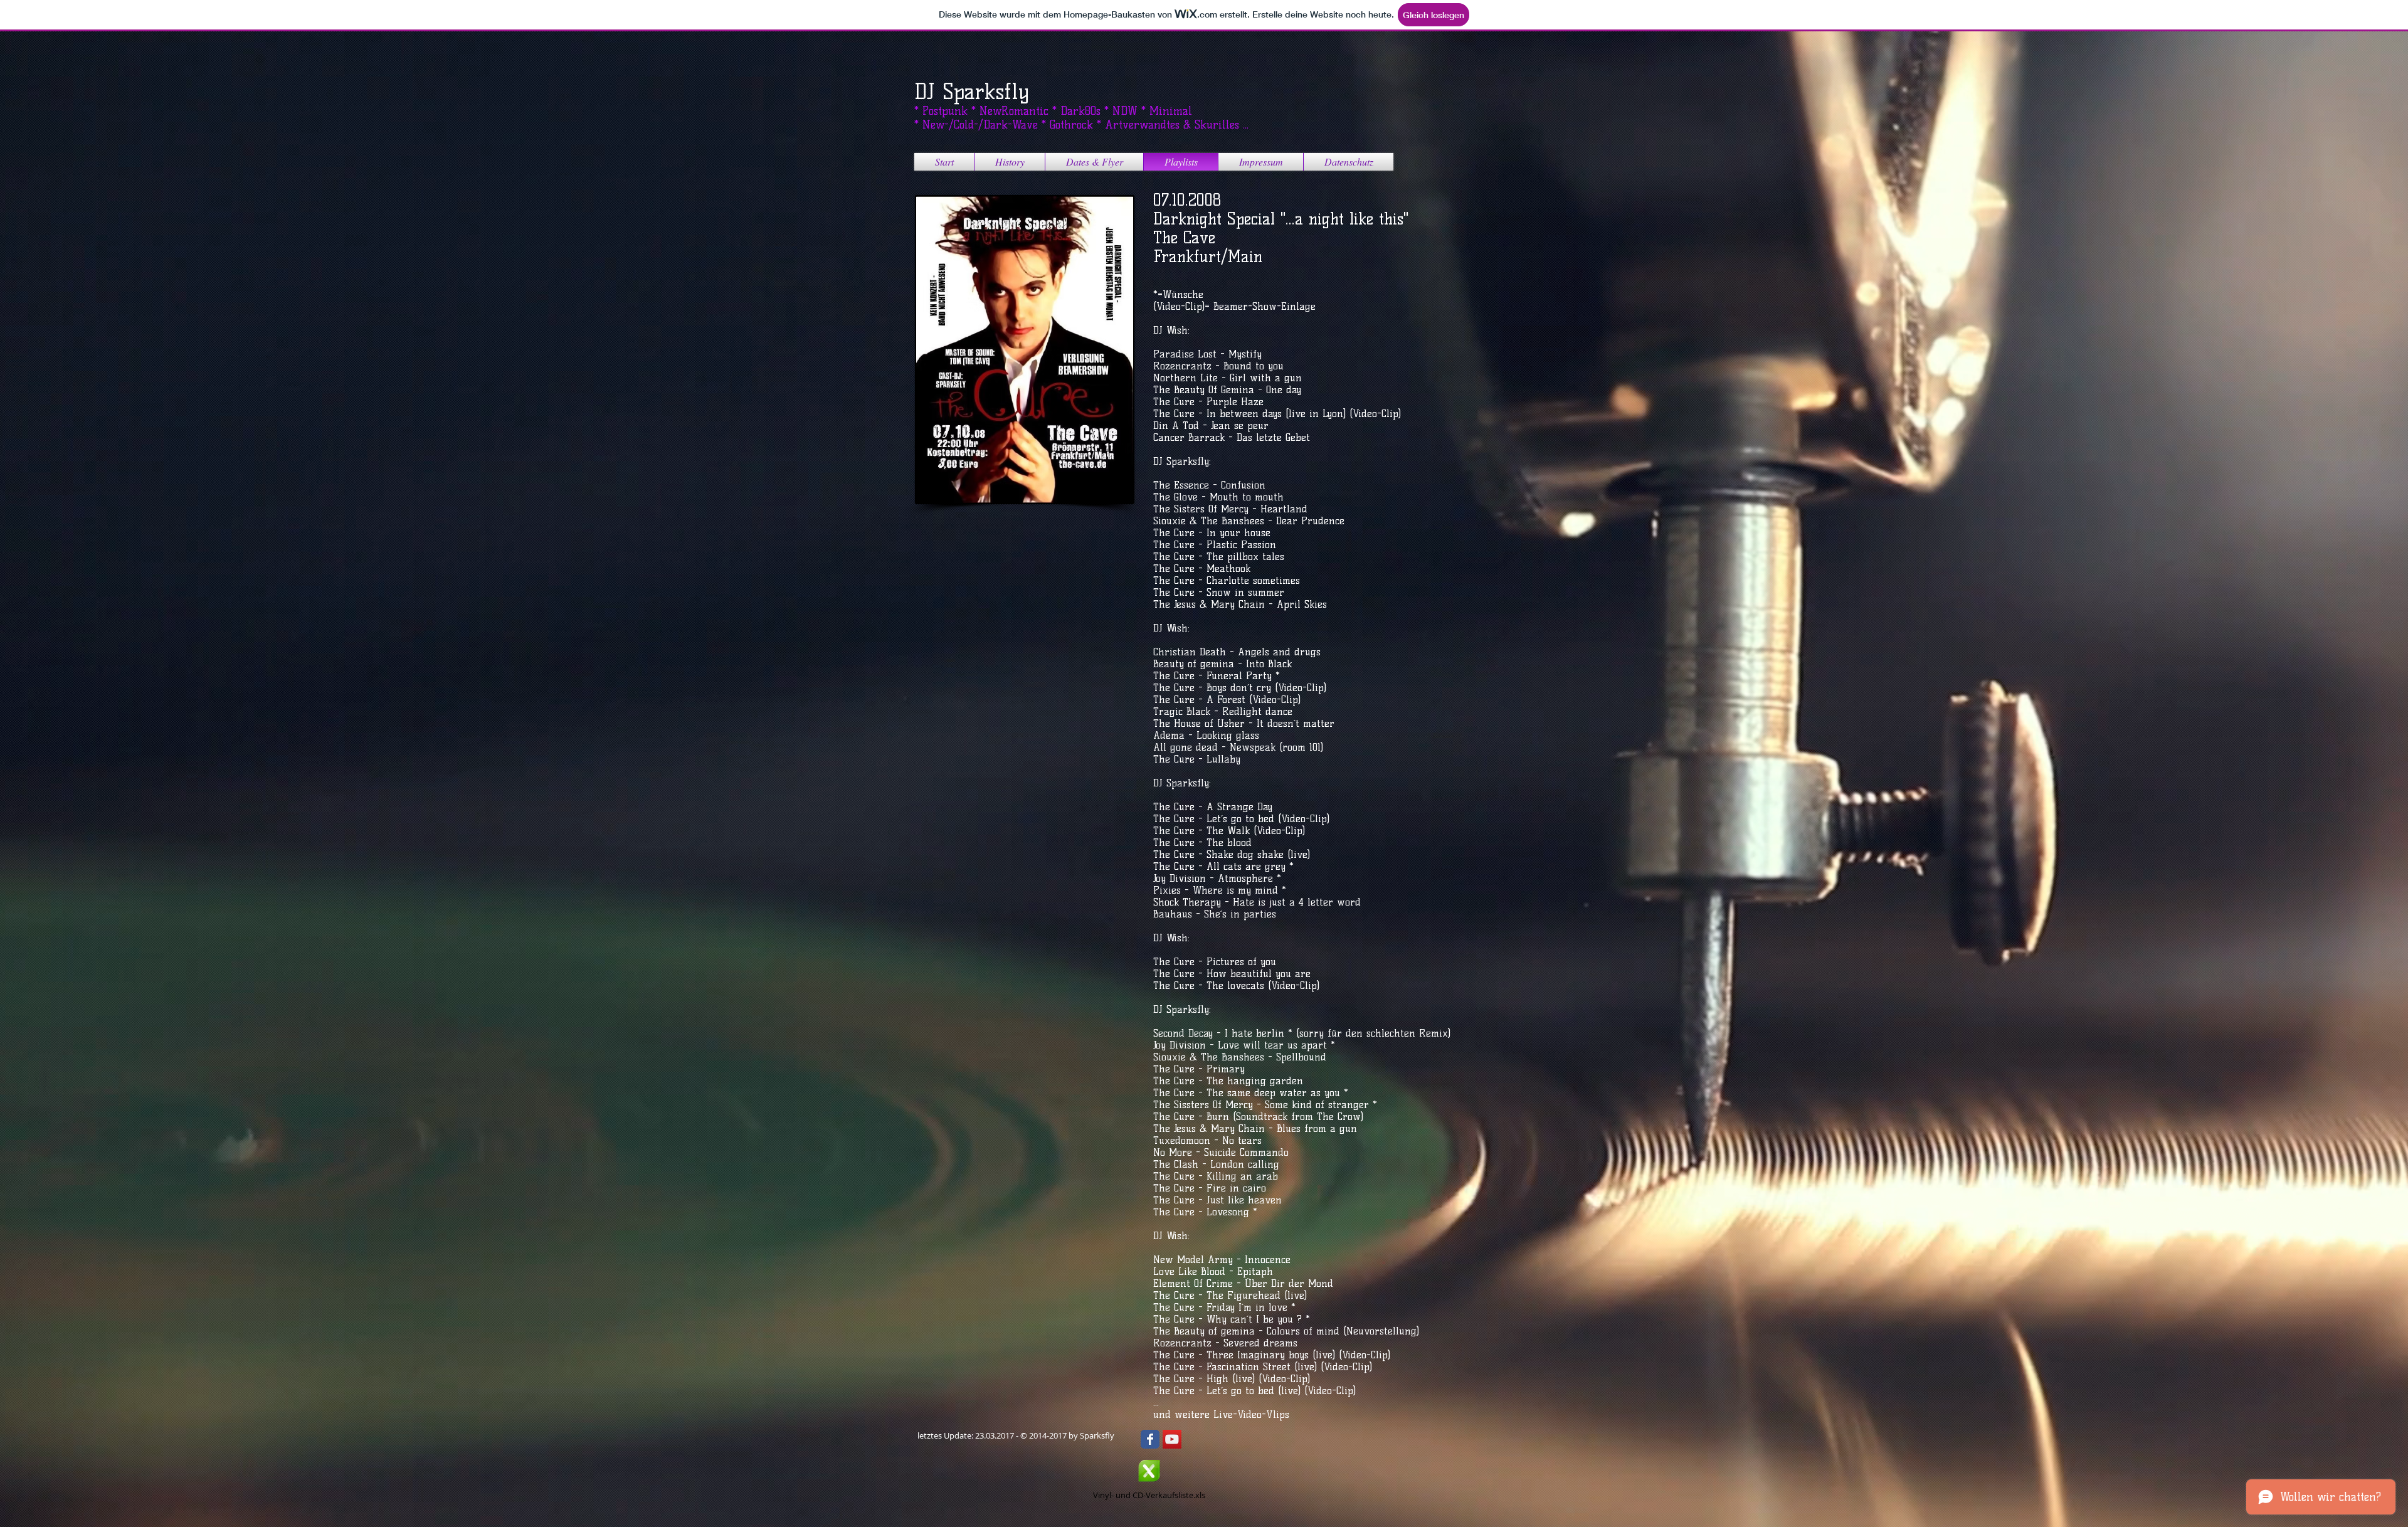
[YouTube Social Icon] (1172, 1439)
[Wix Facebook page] (1150, 1439)
